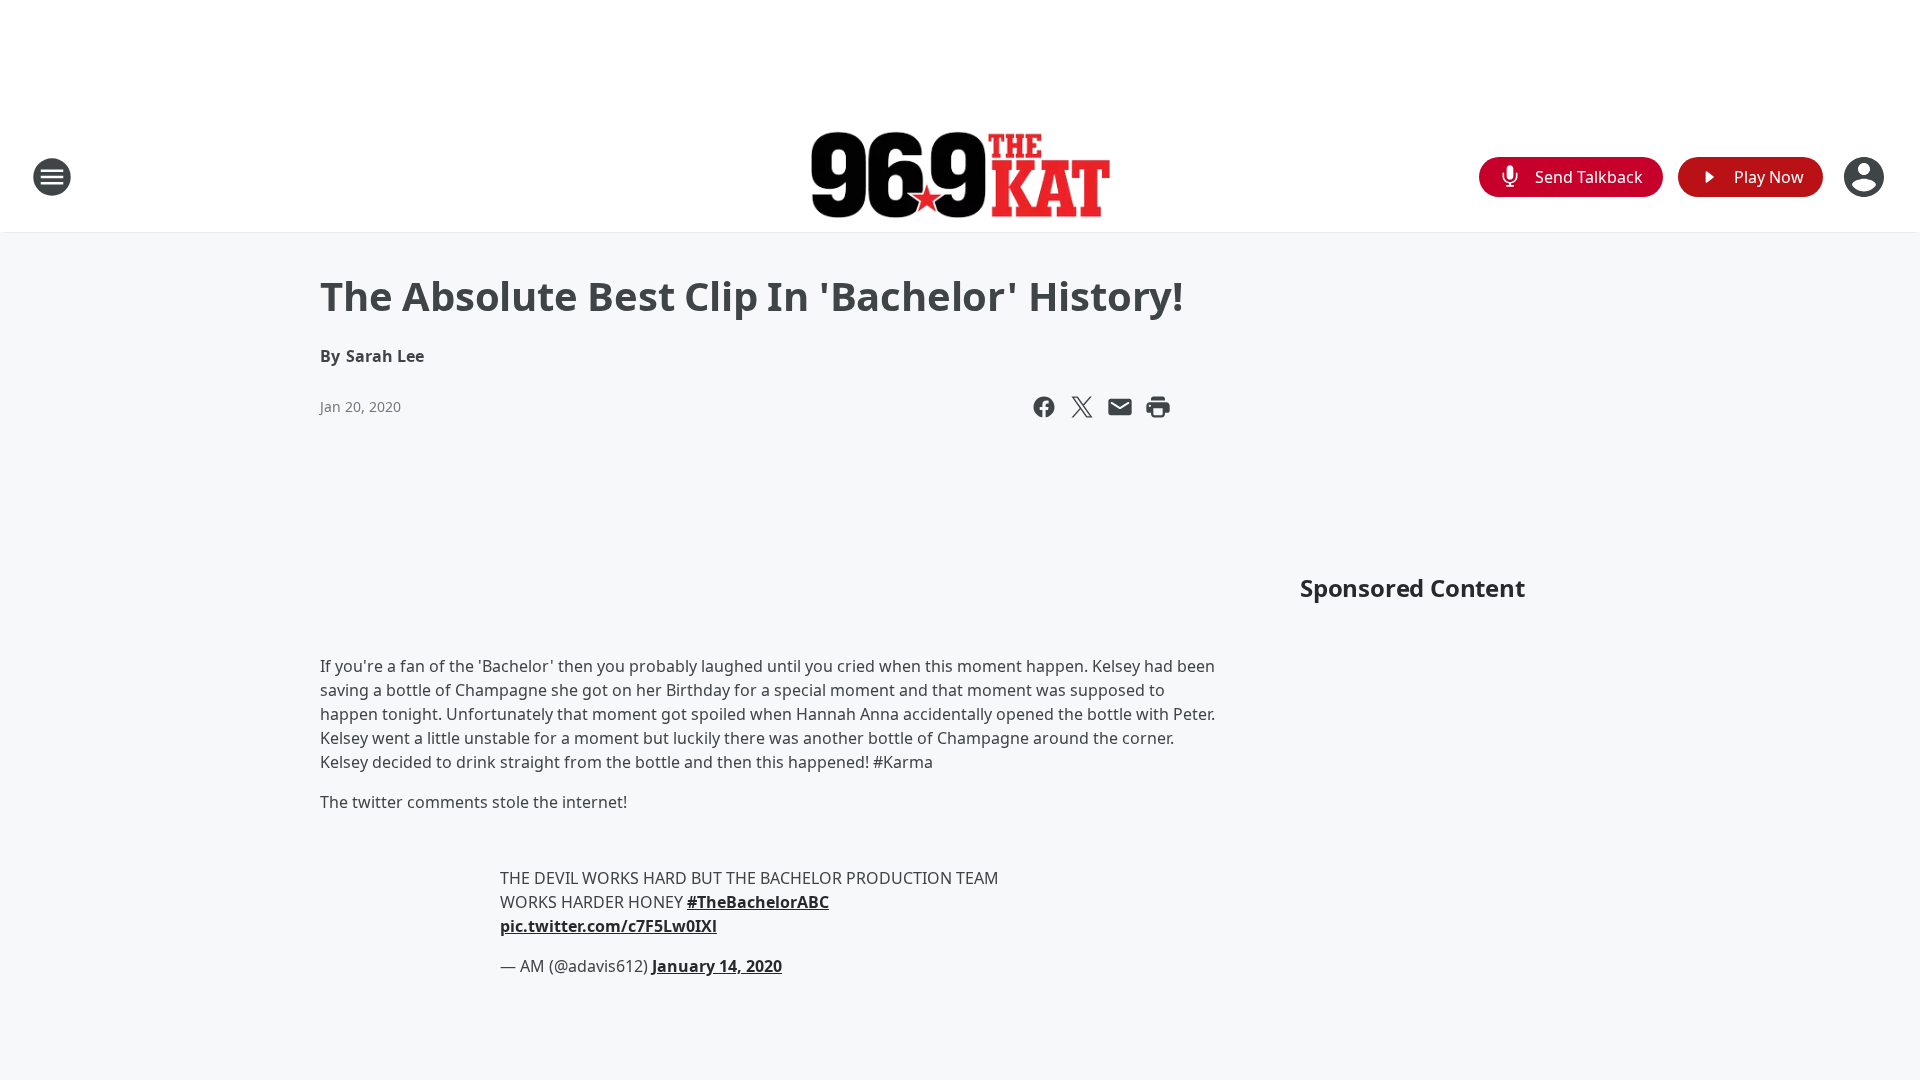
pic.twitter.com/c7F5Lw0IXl (608, 926)
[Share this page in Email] (1120, 407)
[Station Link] (960, 177)
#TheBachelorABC (758, 902)
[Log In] (1866, 177)
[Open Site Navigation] (52, 177)
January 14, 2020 (717, 966)
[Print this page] (1158, 407)
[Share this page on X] (1082, 407)
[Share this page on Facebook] (1044, 407)
